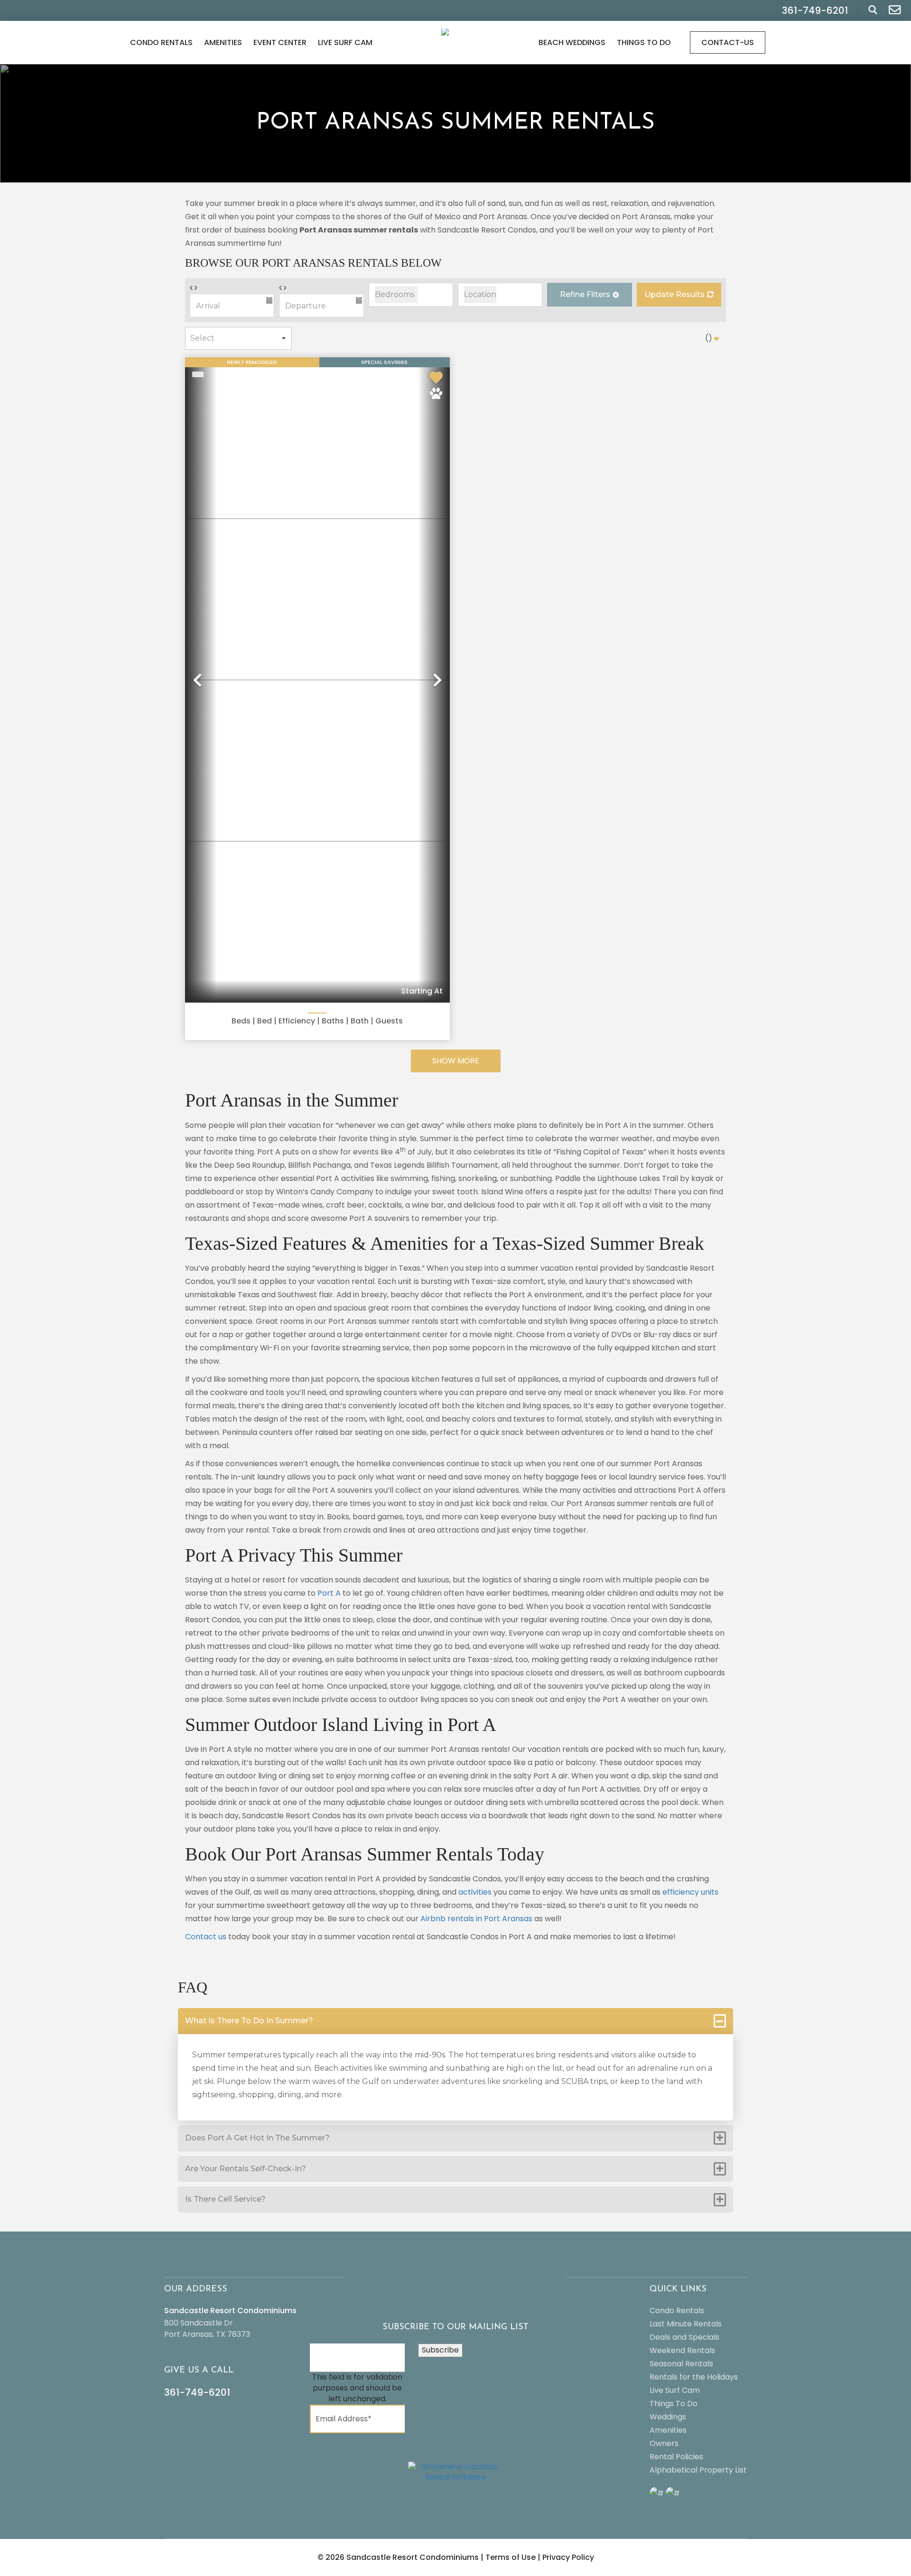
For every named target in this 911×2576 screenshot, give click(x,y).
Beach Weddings (572, 42)
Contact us (206, 1937)
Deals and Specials (684, 2337)
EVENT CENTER (280, 42)
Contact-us (728, 42)
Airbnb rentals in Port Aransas (476, 1919)
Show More (456, 1061)
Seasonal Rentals (681, 2364)
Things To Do (644, 42)
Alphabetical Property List (698, 2470)
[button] (589, 295)
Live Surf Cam (345, 42)
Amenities (223, 42)
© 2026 (398, 2557)
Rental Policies (676, 2457)
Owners (664, 2443)
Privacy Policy (568, 2557)
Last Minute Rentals (686, 2324)
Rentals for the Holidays (694, 2377)
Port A (329, 1593)
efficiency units (690, 1892)
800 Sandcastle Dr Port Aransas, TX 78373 (207, 2329)
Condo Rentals (161, 42)
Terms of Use (511, 2557)
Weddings (668, 2417)
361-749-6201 (197, 2392)
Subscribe (440, 2350)
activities (475, 1892)
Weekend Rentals (682, 2350)
